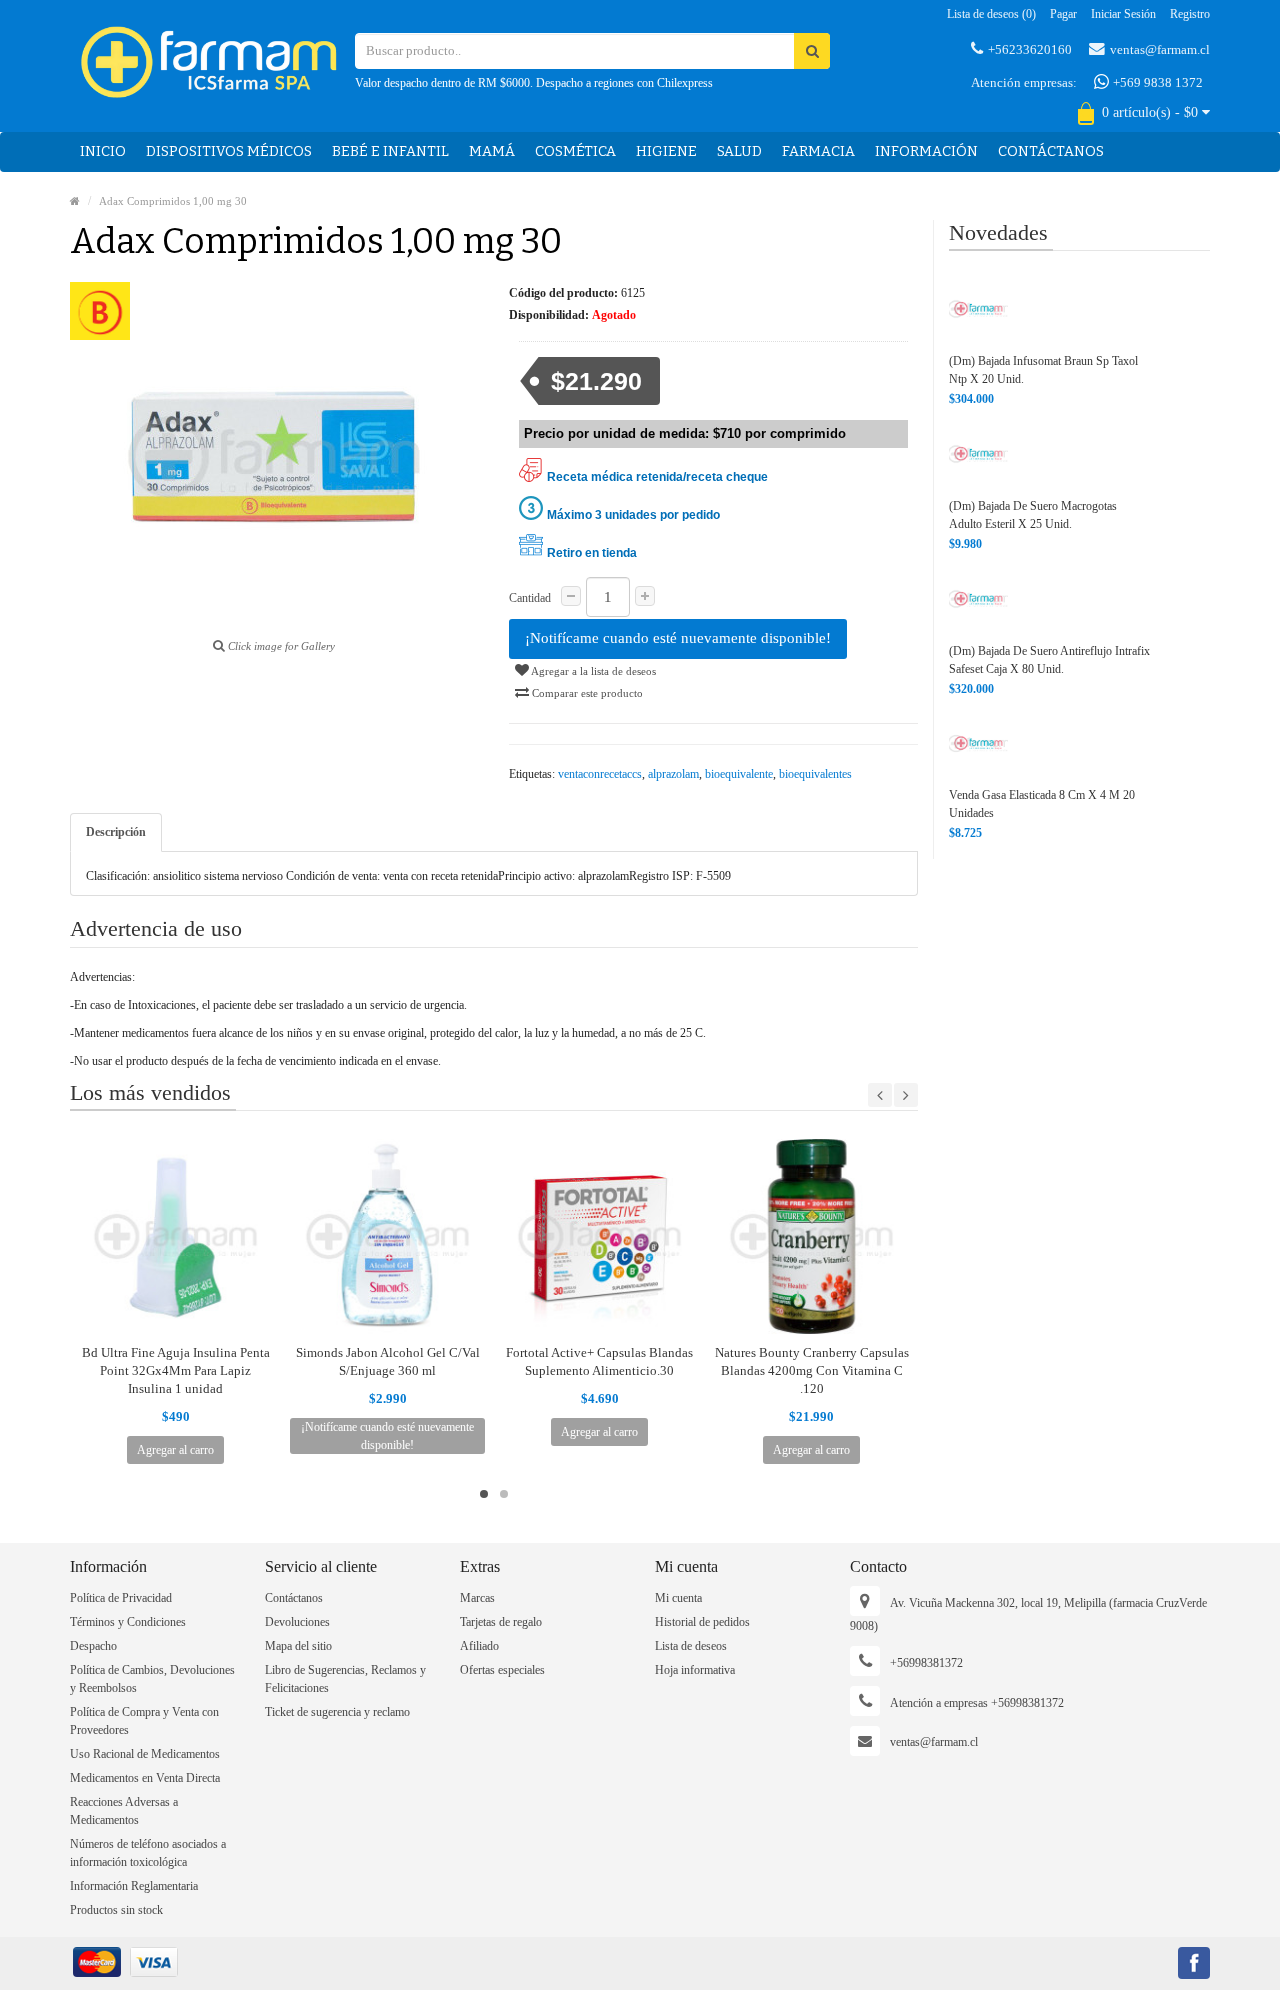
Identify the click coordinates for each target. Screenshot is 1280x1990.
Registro (1190, 14)
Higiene (666, 151)
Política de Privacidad (121, 1598)
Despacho (93, 1646)
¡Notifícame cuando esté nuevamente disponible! (678, 638)
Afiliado (479, 1646)
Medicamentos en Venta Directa (145, 1778)
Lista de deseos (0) (991, 14)
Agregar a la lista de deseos (592, 671)
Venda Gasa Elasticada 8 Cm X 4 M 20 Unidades (1042, 804)
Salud (739, 151)
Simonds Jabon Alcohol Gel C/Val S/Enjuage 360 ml (388, 1361)
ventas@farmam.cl (1160, 49)
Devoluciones (297, 1622)
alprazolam (673, 774)
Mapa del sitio (298, 1646)
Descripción (116, 832)
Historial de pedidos (702, 1622)
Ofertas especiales (502, 1670)
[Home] (75, 201)
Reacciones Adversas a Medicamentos (124, 1811)
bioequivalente (739, 774)
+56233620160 (1030, 49)
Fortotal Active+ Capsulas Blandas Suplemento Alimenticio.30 (599, 1361)
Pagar (1063, 14)
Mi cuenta (678, 1598)
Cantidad (530, 598)
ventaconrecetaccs (600, 774)
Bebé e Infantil (390, 151)
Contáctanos (1051, 151)
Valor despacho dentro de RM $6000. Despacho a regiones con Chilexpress (534, 83)
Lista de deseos (691, 1646)
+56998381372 (926, 1663)
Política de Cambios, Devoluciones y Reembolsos (152, 1679)
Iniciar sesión (1123, 14)
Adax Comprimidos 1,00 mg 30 (173, 201)
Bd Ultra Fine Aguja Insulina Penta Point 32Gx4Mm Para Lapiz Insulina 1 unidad (176, 1370)
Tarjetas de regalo (501, 1622)
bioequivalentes (815, 774)
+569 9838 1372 (1156, 82)
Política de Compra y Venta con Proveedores (144, 1721)
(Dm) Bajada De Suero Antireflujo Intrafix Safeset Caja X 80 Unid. (1049, 660)
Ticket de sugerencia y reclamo (337, 1712)
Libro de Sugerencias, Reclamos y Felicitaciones (345, 1679)
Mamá (492, 151)
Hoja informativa (695, 1670)
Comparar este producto (586, 693)
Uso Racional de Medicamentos (145, 1754)
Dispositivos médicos (229, 151)
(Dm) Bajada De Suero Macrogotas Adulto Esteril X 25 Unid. (1033, 515)
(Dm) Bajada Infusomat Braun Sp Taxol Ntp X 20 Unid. (1043, 370)
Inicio (103, 151)
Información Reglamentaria (134, 1886)
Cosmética (575, 151)
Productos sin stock (116, 1910)
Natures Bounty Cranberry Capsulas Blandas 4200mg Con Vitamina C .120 (812, 1370)
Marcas (477, 1598)
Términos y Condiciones (128, 1622)
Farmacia (818, 151)
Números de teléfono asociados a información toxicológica (148, 1853)
